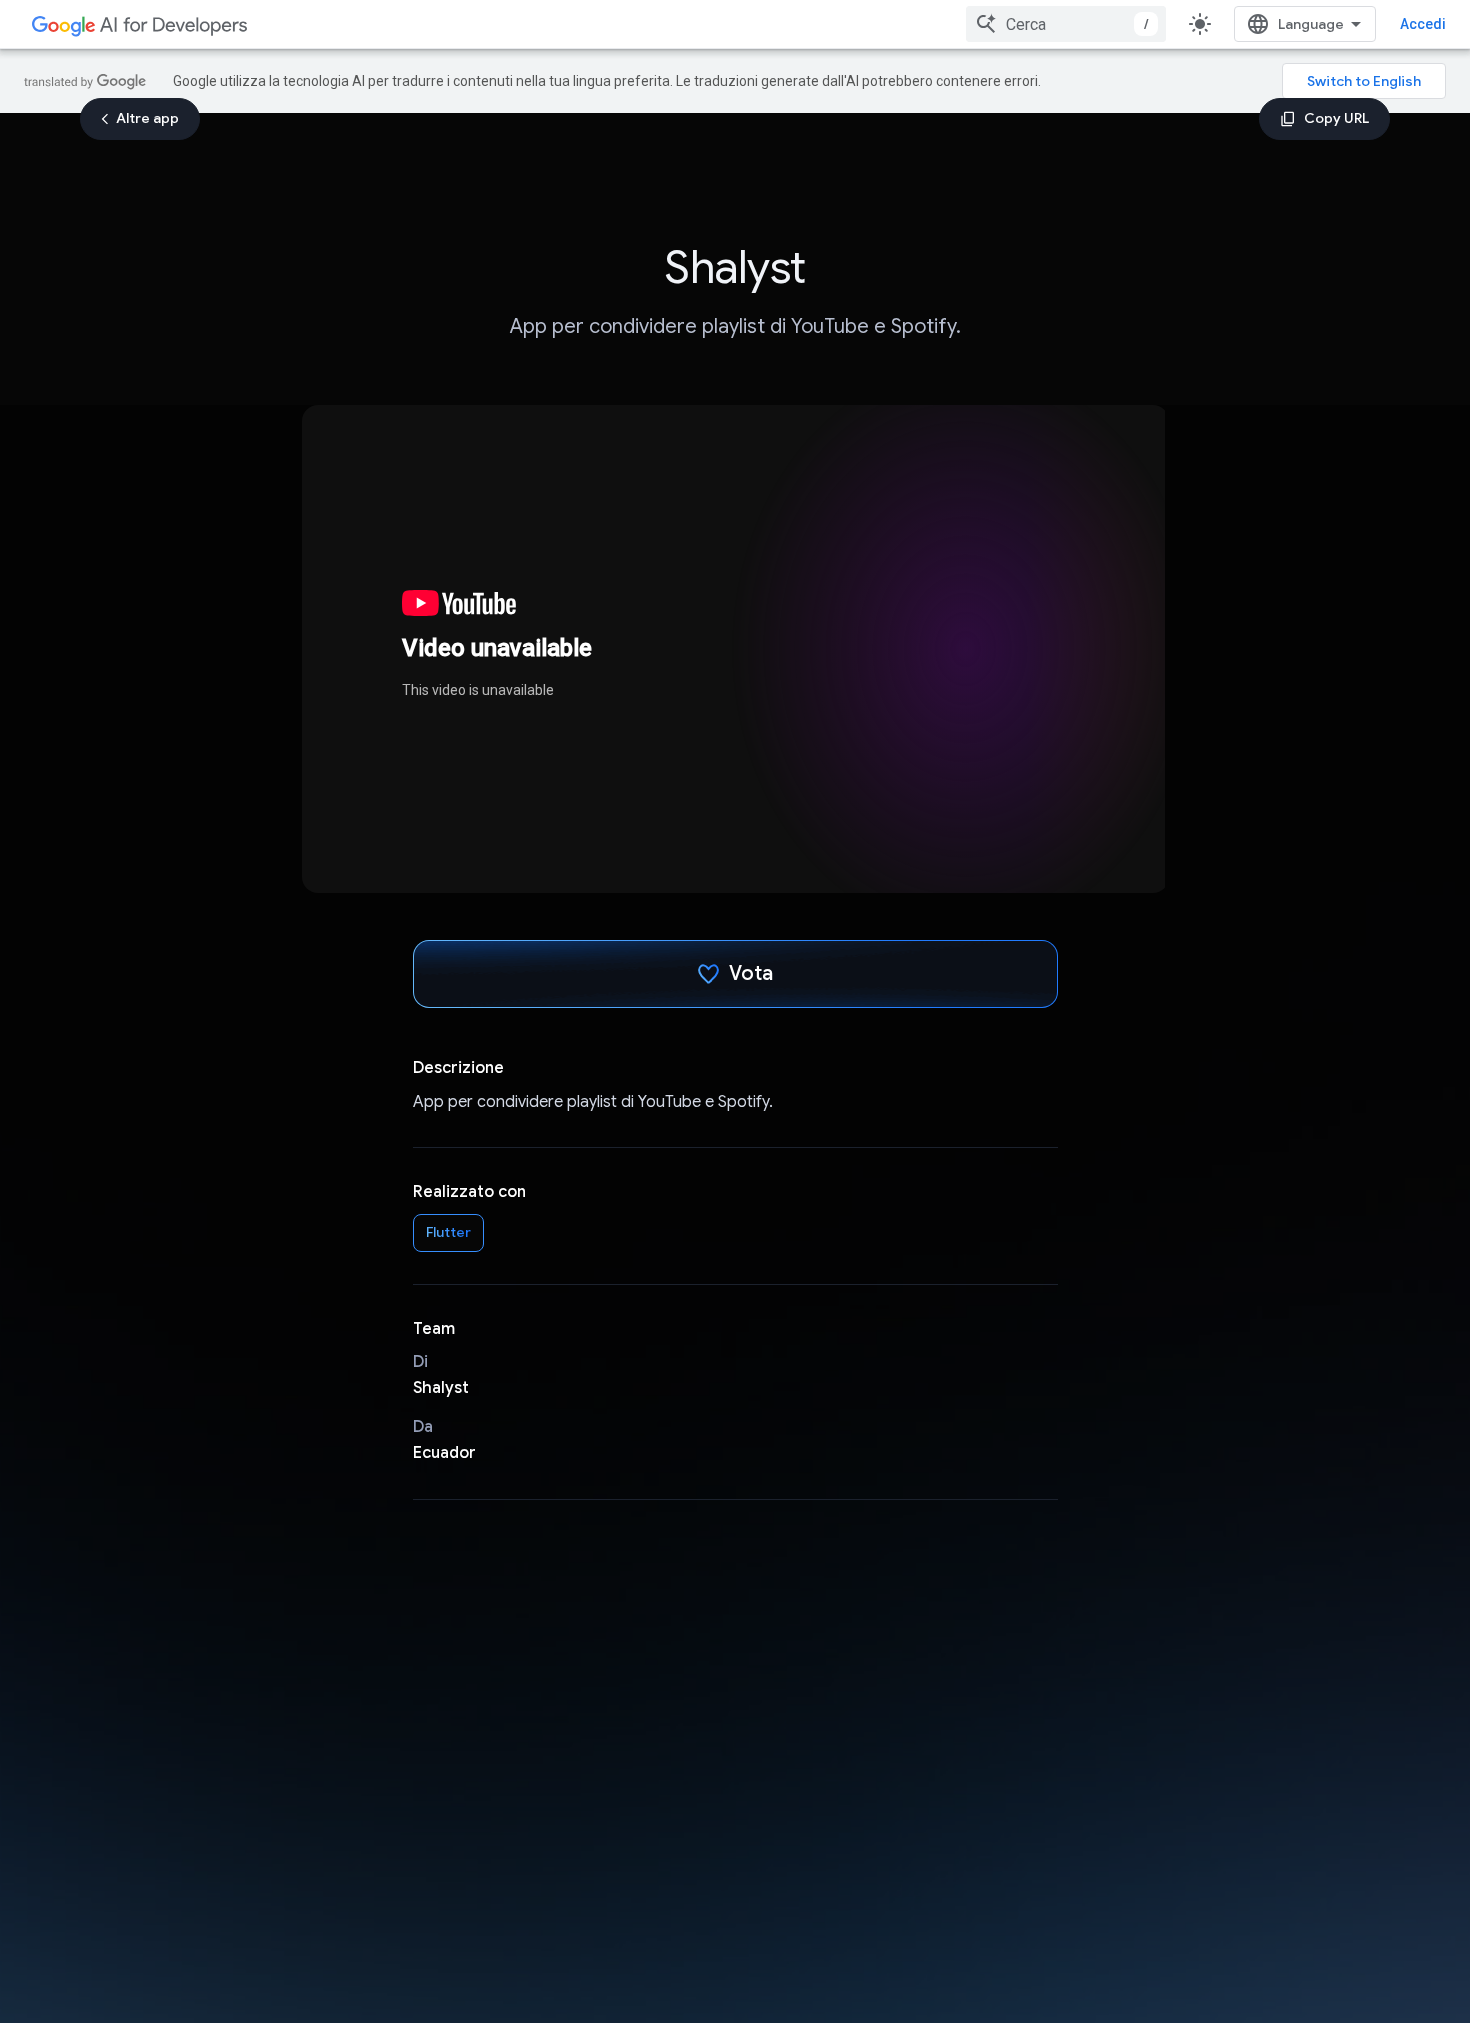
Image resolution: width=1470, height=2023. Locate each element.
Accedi (1423, 24)
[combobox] (1066, 24)
